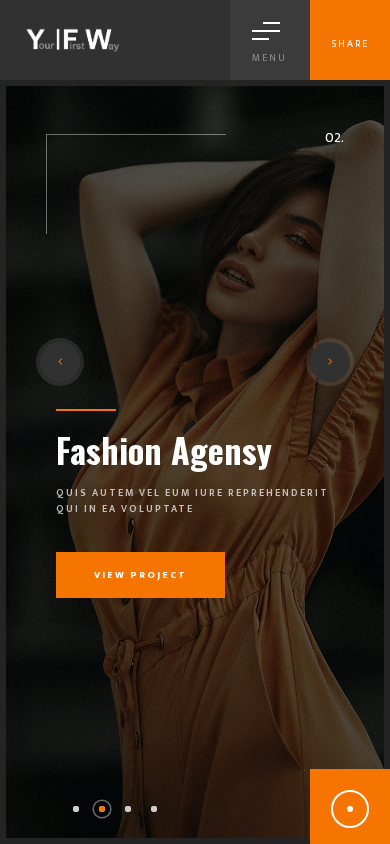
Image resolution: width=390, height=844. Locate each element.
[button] (76, 809)
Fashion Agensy (164, 449)
